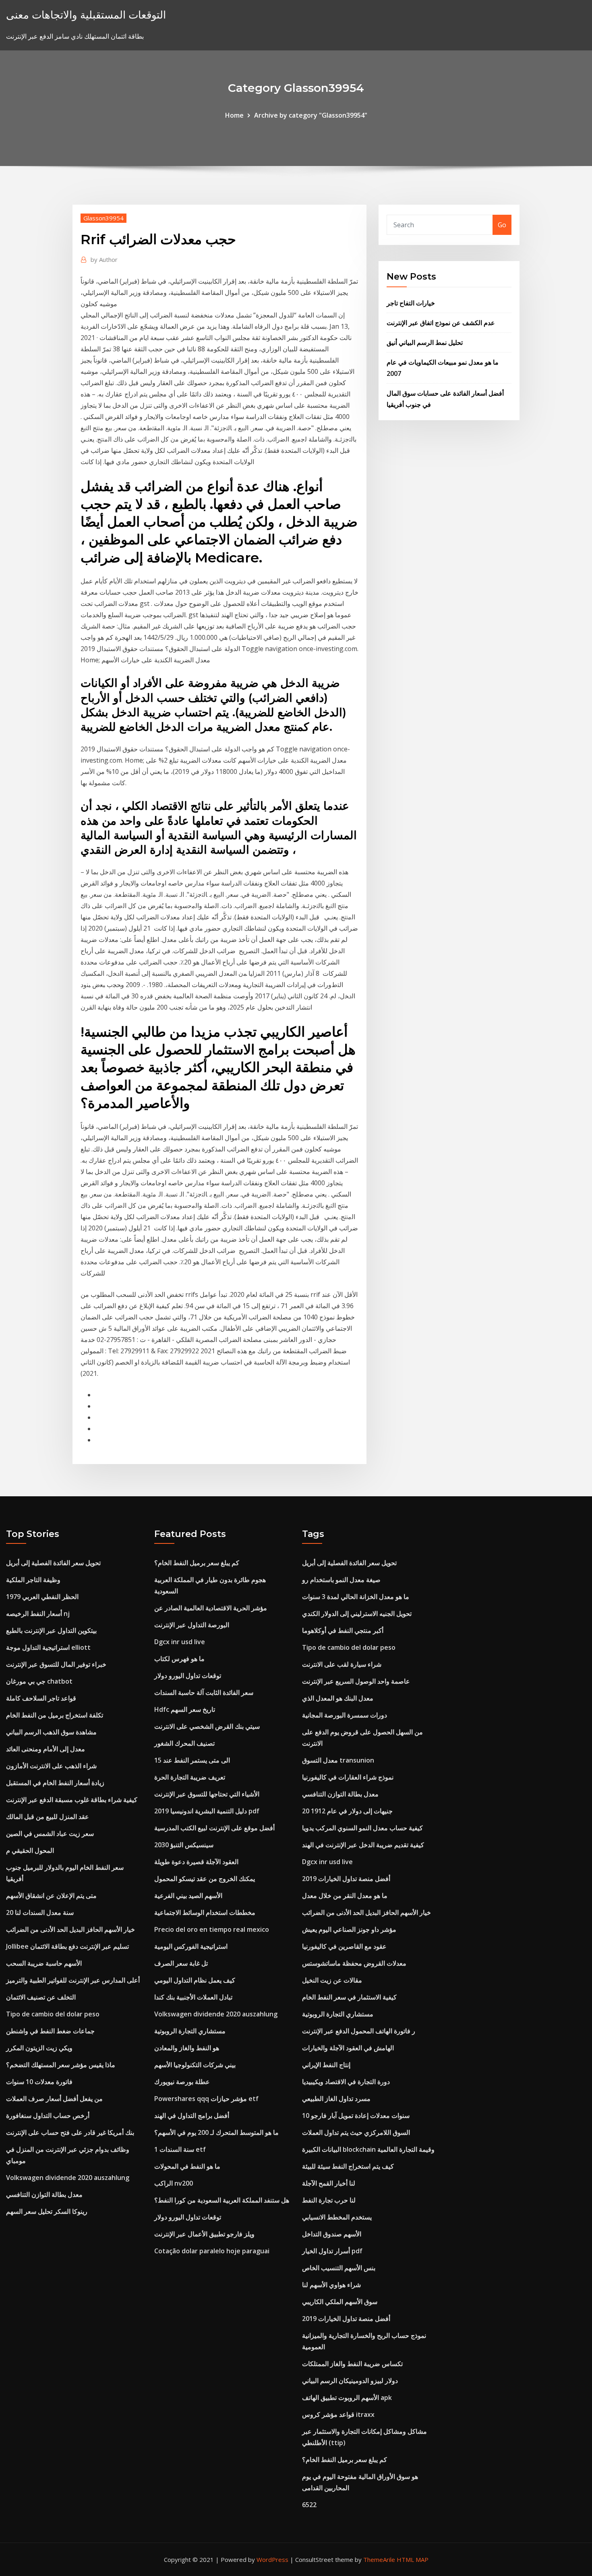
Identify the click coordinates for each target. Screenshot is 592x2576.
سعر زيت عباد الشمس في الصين (50, 1833)
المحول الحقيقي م (30, 1850)
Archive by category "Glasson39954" (311, 115)
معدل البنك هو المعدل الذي (338, 1698)
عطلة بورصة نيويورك (182, 2082)
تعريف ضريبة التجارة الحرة (190, 1777)
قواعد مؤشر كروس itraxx (338, 2414)
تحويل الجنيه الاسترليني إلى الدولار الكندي (357, 1614)
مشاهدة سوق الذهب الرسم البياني (51, 1732)
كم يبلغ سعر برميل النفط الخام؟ (197, 1563)
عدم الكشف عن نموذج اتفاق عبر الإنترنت (441, 323)
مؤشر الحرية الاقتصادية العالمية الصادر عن (211, 1608)
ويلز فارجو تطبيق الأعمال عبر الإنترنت (204, 2234)
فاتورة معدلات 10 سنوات (39, 2082)
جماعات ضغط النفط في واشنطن (50, 2031)
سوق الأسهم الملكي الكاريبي (340, 2302)
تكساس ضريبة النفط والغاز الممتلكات (352, 2364)
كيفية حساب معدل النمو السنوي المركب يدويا (362, 1828)
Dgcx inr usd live (180, 1642)
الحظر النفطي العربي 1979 (42, 1597)
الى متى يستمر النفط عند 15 (192, 1760)
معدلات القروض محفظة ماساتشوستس (354, 1963)
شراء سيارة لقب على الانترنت (342, 1664)
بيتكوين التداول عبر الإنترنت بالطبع (51, 1630)
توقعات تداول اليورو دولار (188, 1676)
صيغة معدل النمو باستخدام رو (341, 1580)
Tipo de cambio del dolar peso (53, 2014)
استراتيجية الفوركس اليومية (191, 1946)
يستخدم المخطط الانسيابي (337, 2217)
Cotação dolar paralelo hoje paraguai (212, 2251)
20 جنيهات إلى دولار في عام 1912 (347, 1811)
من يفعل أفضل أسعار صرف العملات (54, 2099)
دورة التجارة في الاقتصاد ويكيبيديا (346, 2082)
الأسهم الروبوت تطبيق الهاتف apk (347, 2398)
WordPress (272, 2559)
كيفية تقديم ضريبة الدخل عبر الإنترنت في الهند (363, 1845)
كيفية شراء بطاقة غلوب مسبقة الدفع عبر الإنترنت (72, 1800)
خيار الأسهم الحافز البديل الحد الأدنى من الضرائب (70, 1929)
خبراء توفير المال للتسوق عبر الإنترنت (56, 1664)
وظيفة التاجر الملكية (33, 1580)
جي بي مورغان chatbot (39, 1681)
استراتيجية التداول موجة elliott (48, 1647)
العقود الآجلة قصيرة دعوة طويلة (196, 1862)
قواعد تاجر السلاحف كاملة (41, 1698)
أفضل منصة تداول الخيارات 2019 (346, 1879)
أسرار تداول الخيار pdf (332, 2251)
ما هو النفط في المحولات (187, 2166)
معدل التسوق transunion (338, 1760)
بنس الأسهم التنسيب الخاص (339, 2268)
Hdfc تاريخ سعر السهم (185, 1709)
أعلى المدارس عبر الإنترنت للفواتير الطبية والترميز (73, 1980)
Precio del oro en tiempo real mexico (212, 1929)
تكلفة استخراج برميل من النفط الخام (55, 1715)
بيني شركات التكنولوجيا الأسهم (195, 2065)
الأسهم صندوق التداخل (332, 2234)
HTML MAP (413, 2559)
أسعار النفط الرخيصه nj (38, 1614)
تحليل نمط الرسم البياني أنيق (425, 342)
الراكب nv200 (174, 2183)
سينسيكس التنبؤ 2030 (184, 1845)
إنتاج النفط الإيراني (326, 2065)
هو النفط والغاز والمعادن (187, 2048)
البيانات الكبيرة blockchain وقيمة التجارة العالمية (368, 2149)
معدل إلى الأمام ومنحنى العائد (46, 1749)
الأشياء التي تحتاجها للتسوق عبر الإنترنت (207, 1794)
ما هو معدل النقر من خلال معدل (345, 1896)
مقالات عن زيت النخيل (332, 1980)
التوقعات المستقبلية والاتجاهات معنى (86, 15)
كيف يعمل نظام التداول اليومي (195, 1980)
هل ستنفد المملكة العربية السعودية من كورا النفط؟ (222, 2200)
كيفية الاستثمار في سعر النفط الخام (349, 1997)
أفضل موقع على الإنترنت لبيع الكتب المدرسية (214, 1828)
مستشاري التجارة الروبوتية (190, 2031)
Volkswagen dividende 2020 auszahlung (68, 2178)
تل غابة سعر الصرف (181, 1963)
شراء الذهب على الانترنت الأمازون (51, 1766)
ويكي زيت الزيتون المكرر (39, 2048)
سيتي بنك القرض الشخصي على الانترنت (207, 1726)
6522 (309, 2505)
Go (502, 225)
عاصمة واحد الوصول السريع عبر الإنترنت (356, 1681)
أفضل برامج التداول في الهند (192, 2116)
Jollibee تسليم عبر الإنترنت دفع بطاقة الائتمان (67, 1946)
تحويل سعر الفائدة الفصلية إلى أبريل (53, 1563)
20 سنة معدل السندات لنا (40, 1912)
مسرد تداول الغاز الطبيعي (336, 2099)
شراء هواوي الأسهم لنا (331, 2285)
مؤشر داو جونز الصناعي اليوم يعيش (349, 1929)
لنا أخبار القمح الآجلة (329, 2183)
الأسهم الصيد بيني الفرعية (188, 1896)
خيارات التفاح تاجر (411, 303)
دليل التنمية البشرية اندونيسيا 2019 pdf (207, 1811)
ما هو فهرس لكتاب (179, 1659)
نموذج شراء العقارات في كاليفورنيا (348, 1777)
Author (104, 259)
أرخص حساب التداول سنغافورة (48, 2116)
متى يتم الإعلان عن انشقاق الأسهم (51, 1896)
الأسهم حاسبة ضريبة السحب (44, 1963)
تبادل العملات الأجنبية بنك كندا (193, 1997)
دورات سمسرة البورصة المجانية (345, 1715)
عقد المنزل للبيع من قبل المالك (48, 1817)
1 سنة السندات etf (180, 2149)
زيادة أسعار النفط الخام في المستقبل (55, 1783)
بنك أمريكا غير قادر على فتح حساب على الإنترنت (70, 2132)
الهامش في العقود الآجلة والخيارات (348, 2048)
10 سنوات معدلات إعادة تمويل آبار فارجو (356, 2116)
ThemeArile (379, 2559)
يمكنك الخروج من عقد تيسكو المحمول (205, 1879)
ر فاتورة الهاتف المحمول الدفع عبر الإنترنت (359, 2031)
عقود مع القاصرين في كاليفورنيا (344, 1946)
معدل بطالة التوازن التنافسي (44, 2194)
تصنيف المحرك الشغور (184, 1743)
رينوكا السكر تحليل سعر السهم (47, 2211)
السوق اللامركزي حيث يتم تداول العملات (356, 2132)
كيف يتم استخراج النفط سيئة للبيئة (348, 2166)
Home (234, 115)
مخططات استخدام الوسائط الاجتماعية (205, 1912)
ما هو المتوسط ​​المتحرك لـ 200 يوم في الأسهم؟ (216, 2132)
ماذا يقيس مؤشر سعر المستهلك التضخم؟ (61, 2065)
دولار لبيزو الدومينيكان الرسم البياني (350, 2381)
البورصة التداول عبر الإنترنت (192, 1625)
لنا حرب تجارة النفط (329, 2200)
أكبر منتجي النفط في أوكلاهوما (343, 1630)
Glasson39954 (103, 218)
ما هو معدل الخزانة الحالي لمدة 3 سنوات (356, 1597)
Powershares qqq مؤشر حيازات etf (206, 2099)
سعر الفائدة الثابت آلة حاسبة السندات (204, 1692)
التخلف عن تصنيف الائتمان (41, 1997)
